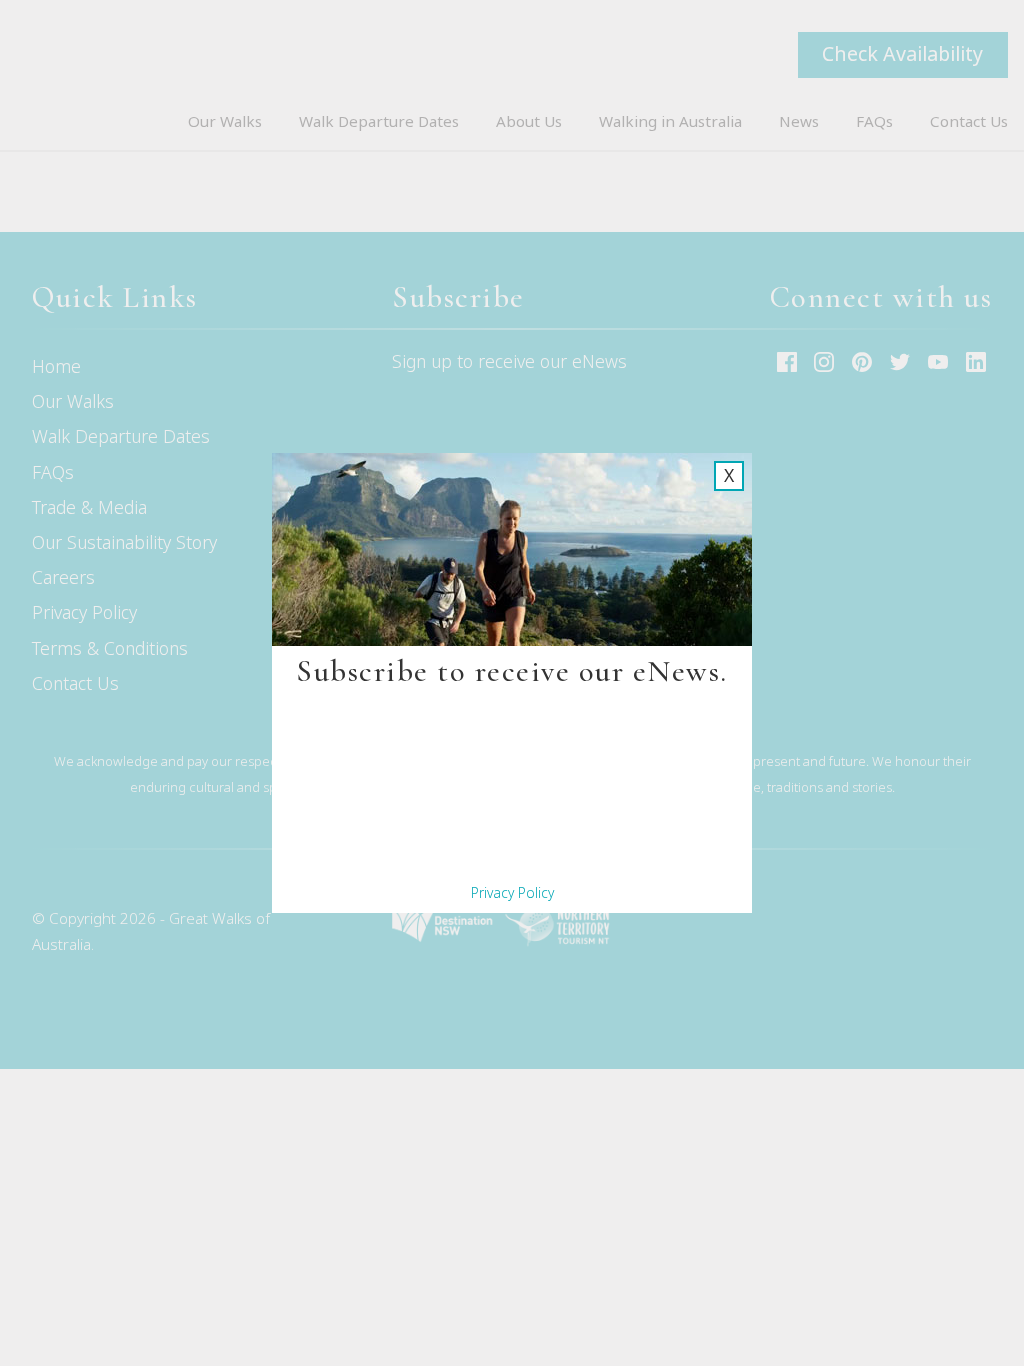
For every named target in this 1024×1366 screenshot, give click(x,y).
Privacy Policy (512, 892)
